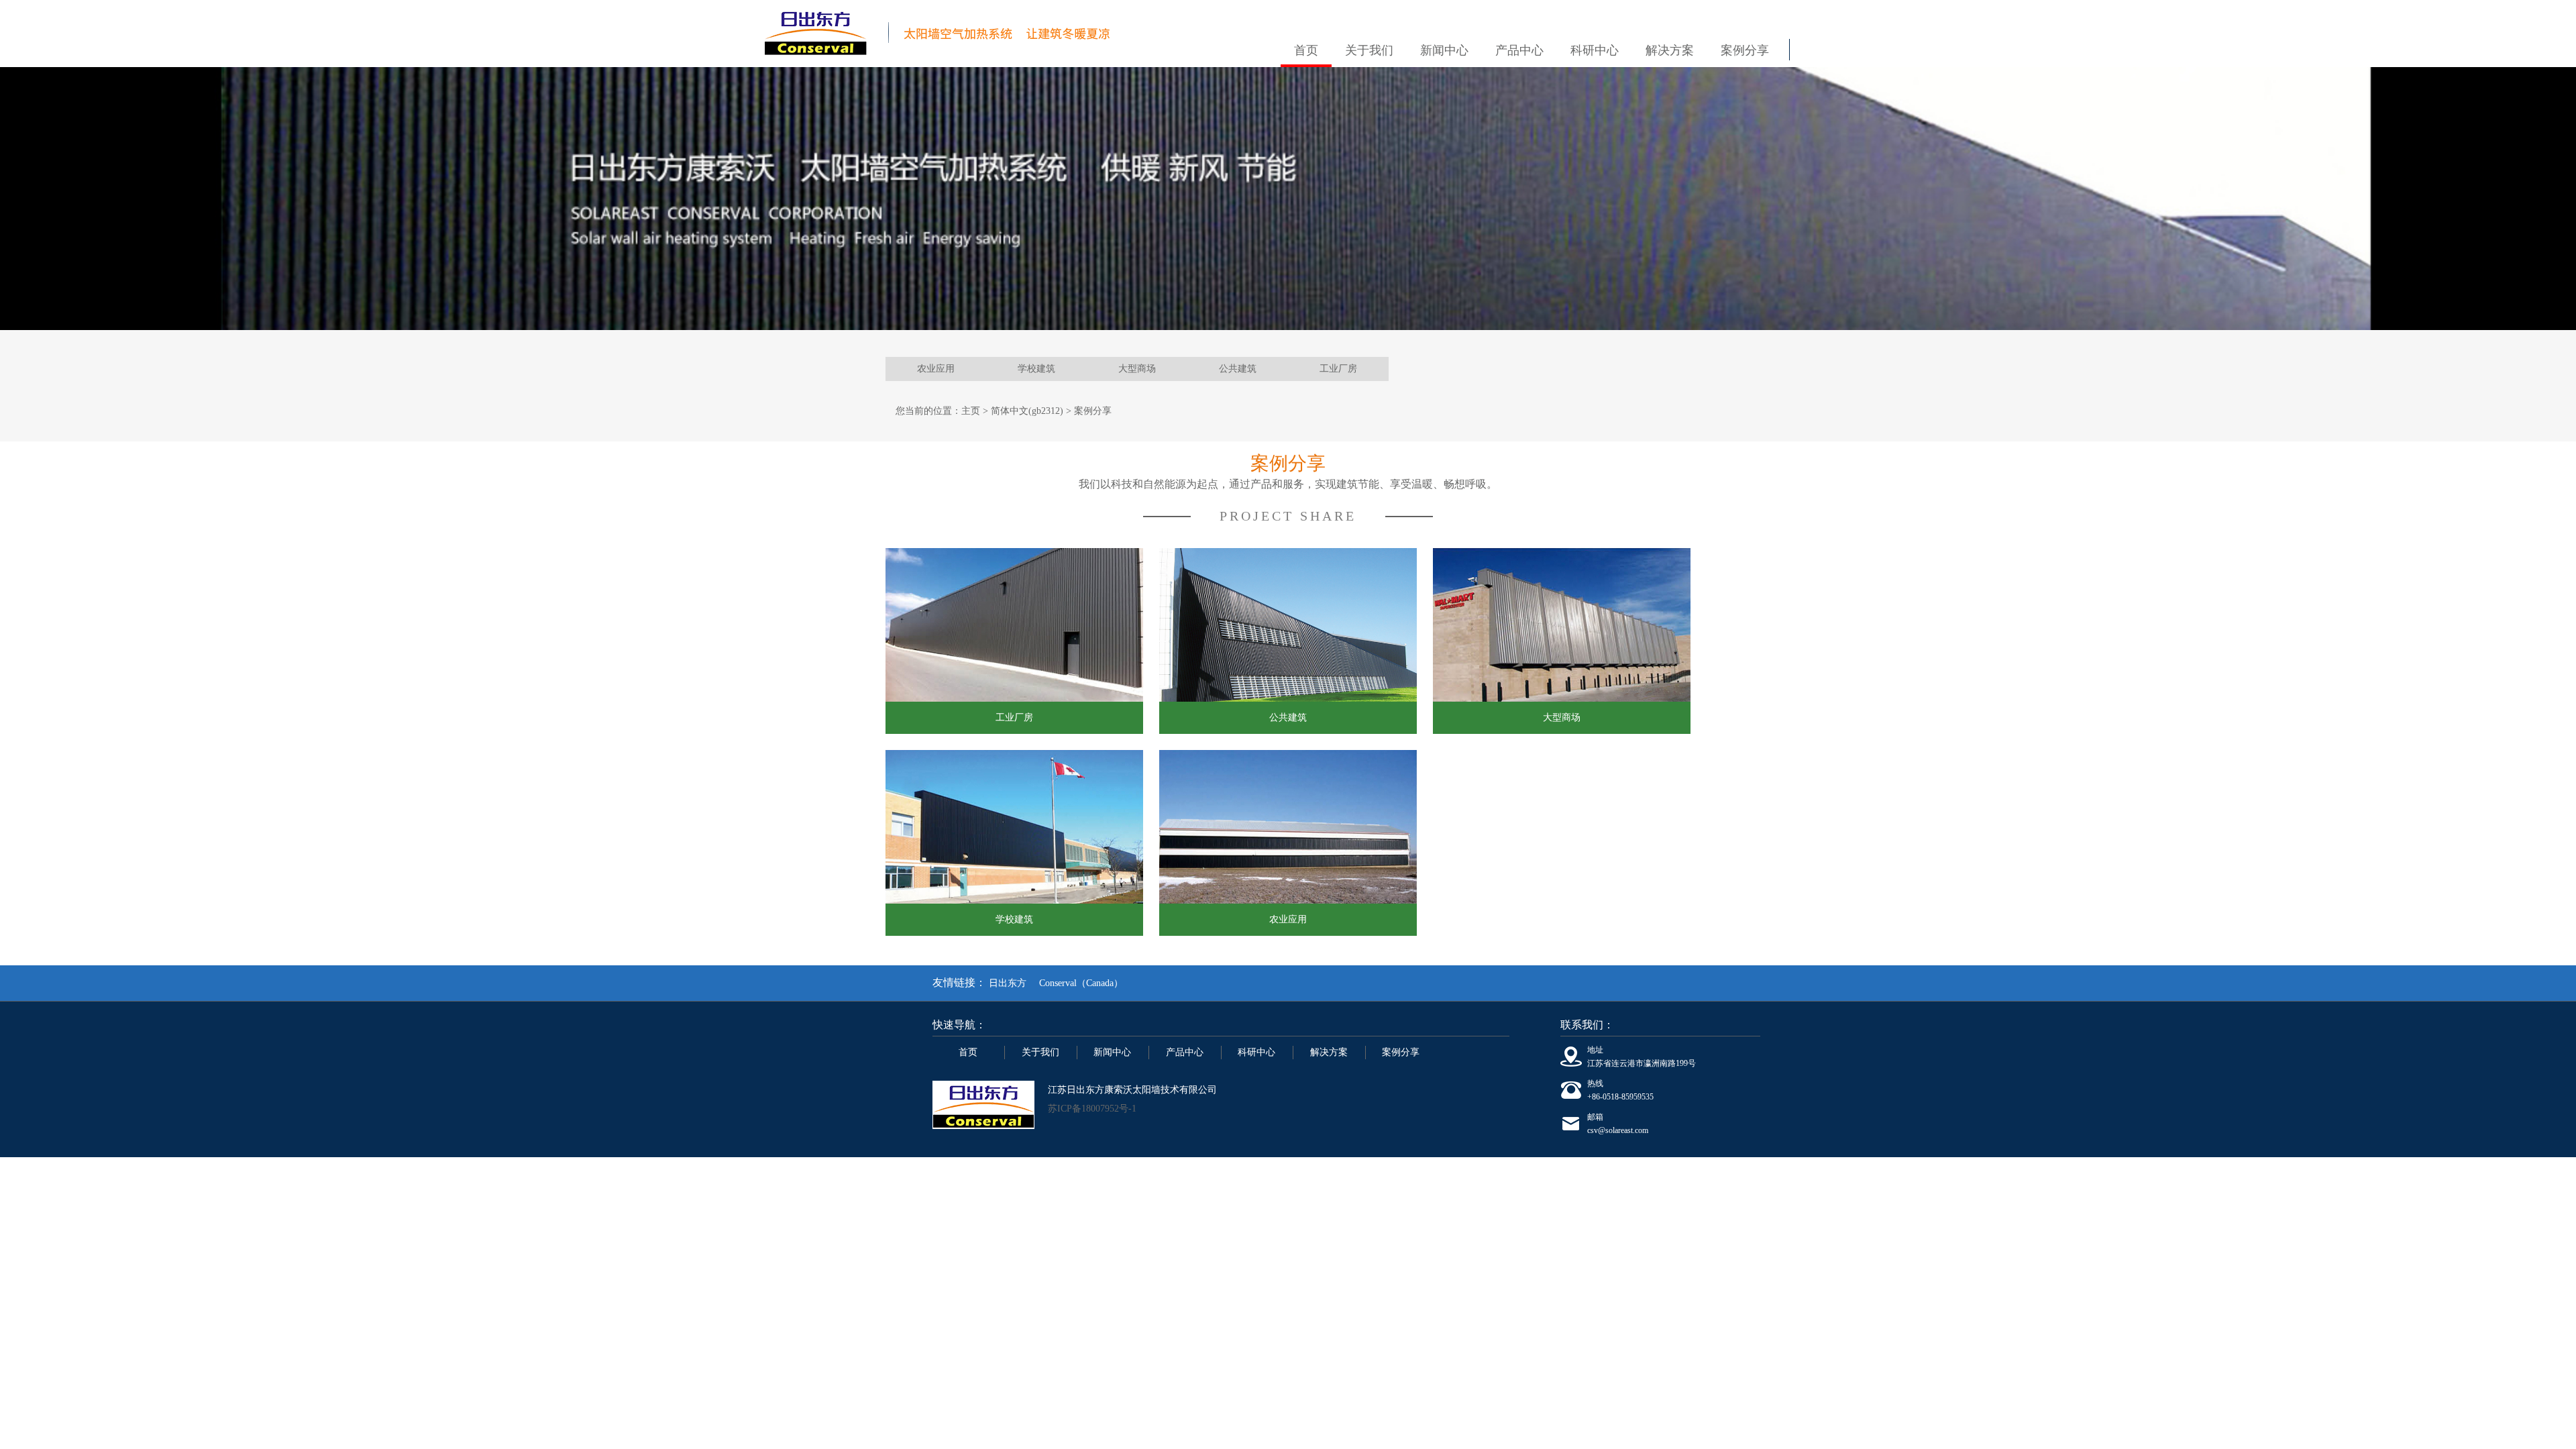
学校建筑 (1036, 369)
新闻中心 (1444, 50)
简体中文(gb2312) (1027, 411)
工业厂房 (1338, 369)
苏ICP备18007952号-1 (1092, 1109)
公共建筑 (1238, 369)
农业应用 (936, 369)
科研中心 (1595, 50)
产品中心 (1519, 50)
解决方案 (1670, 50)
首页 (1306, 50)
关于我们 (1369, 50)
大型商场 (1137, 369)
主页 (971, 411)
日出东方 (1008, 983)
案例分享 (1745, 50)
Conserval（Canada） (1081, 983)
